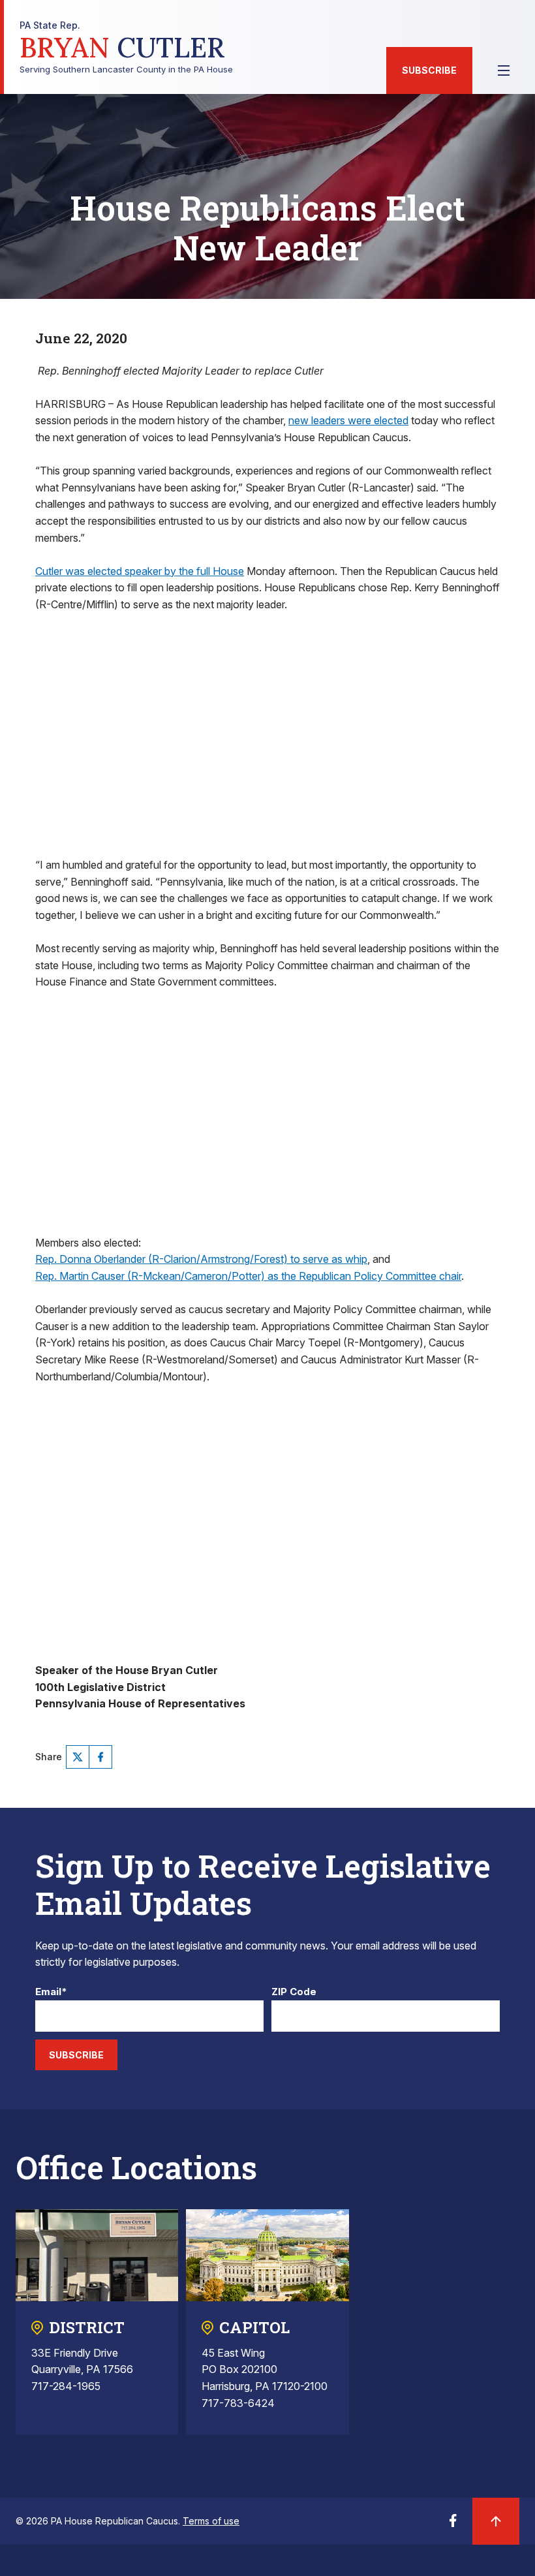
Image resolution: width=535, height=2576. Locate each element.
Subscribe (429, 70)
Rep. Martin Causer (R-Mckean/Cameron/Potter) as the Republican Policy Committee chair (248, 1276)
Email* (51, 1992)
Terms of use (211, 2521)
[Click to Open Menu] (504, 70)
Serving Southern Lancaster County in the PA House (126, 47)
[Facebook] (100, 1757)
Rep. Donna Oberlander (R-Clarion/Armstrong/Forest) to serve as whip (201, 1259)
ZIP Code (294, 1992)
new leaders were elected (348, 420)
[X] (78, 1757)
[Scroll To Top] (496, 2521)
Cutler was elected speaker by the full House (140, 571)
